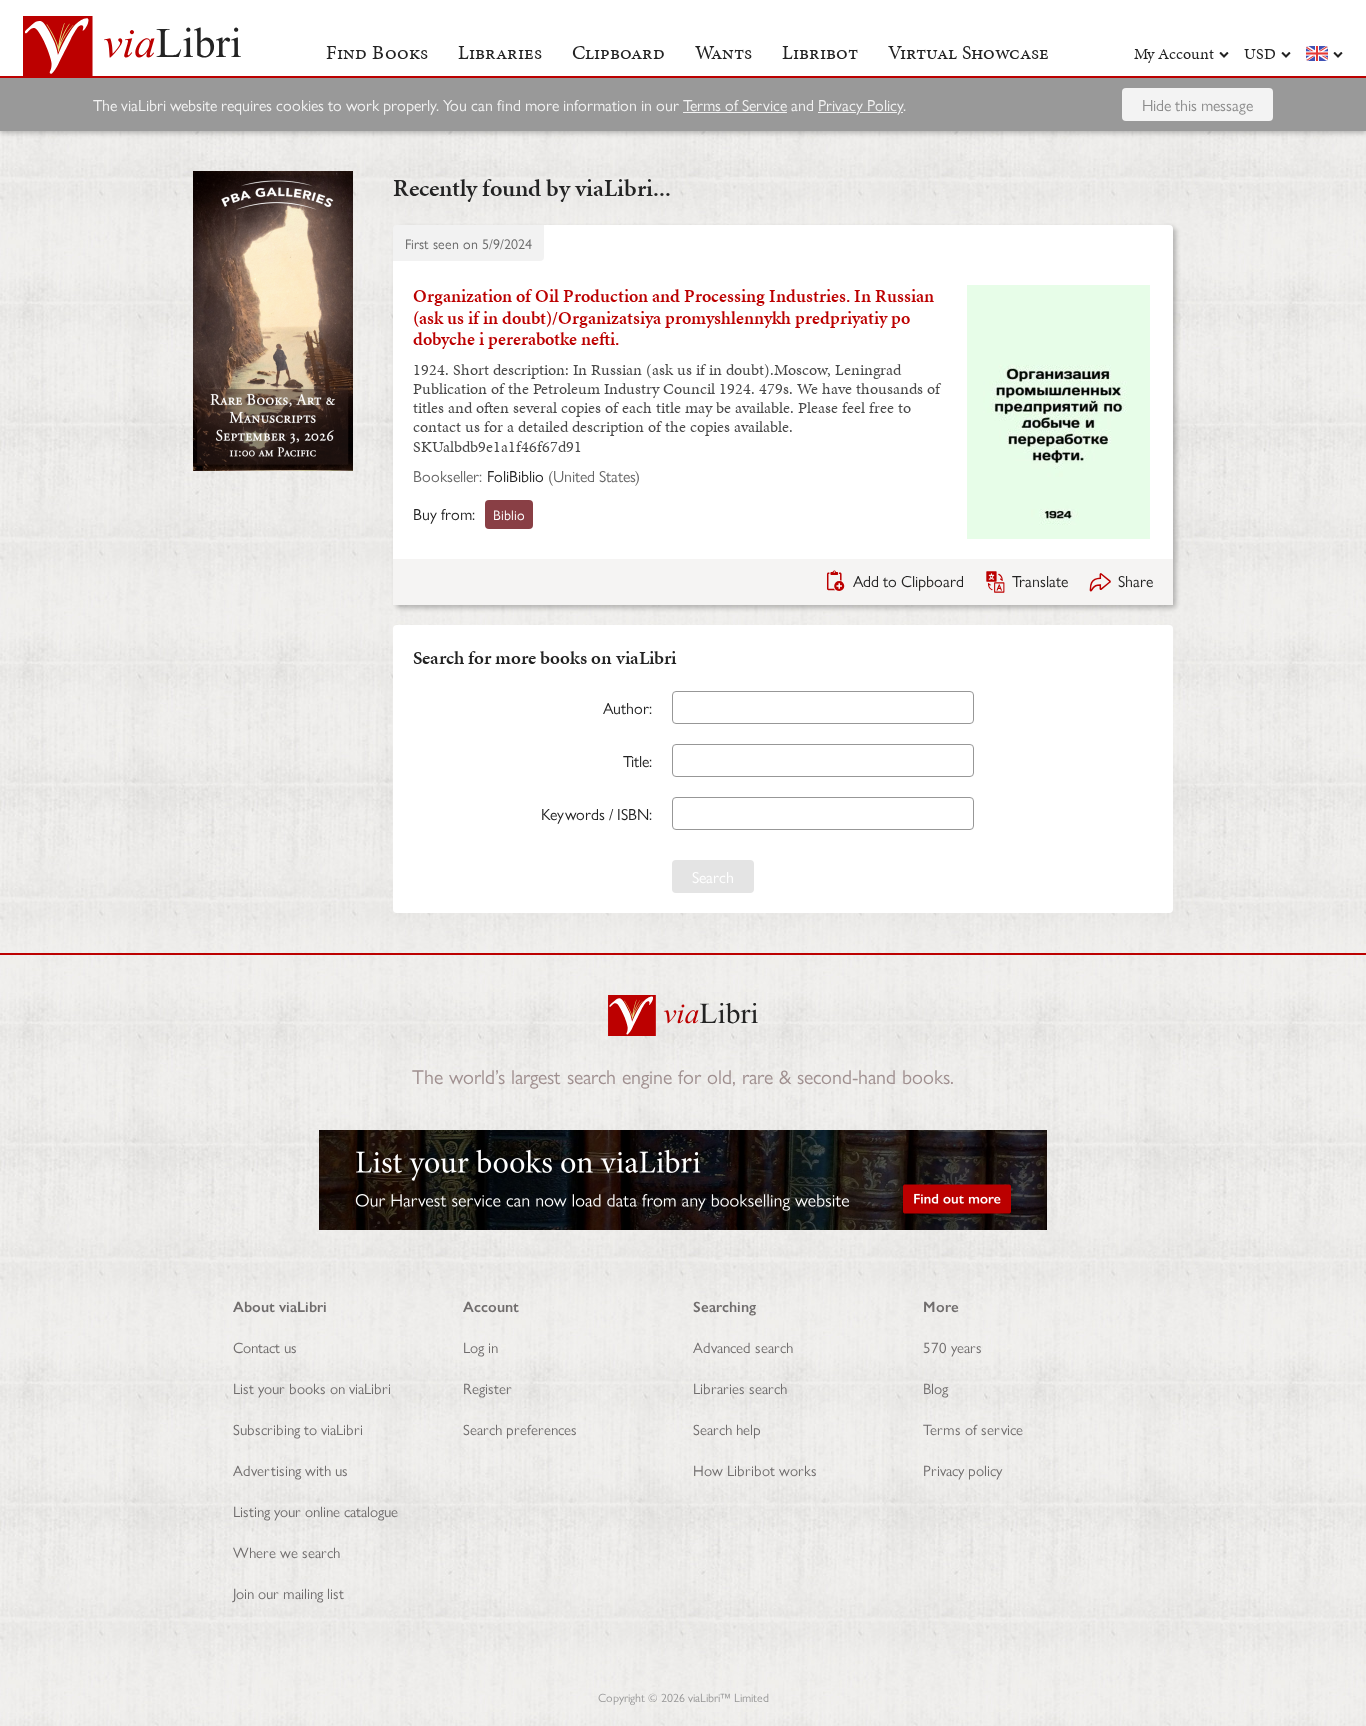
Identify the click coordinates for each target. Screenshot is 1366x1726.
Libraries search (740, 1387)
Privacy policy (962, 1469)
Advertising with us (290, 1469)
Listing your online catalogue (315, 1510)
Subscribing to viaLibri (298, 1428)
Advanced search (743, 1346)
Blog (935, 1387)
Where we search (286, 1551)
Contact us (265, 1346)
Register (487, 1387)
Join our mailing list (288, 1592)
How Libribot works (755, 1469)
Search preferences (520, 1428)
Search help (727, 1428)
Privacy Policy (860, 104)
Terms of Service (735, 104)
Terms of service (973, 1428)
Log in (480, 1346)
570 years (952, 1346)
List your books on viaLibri (312, 1387)
